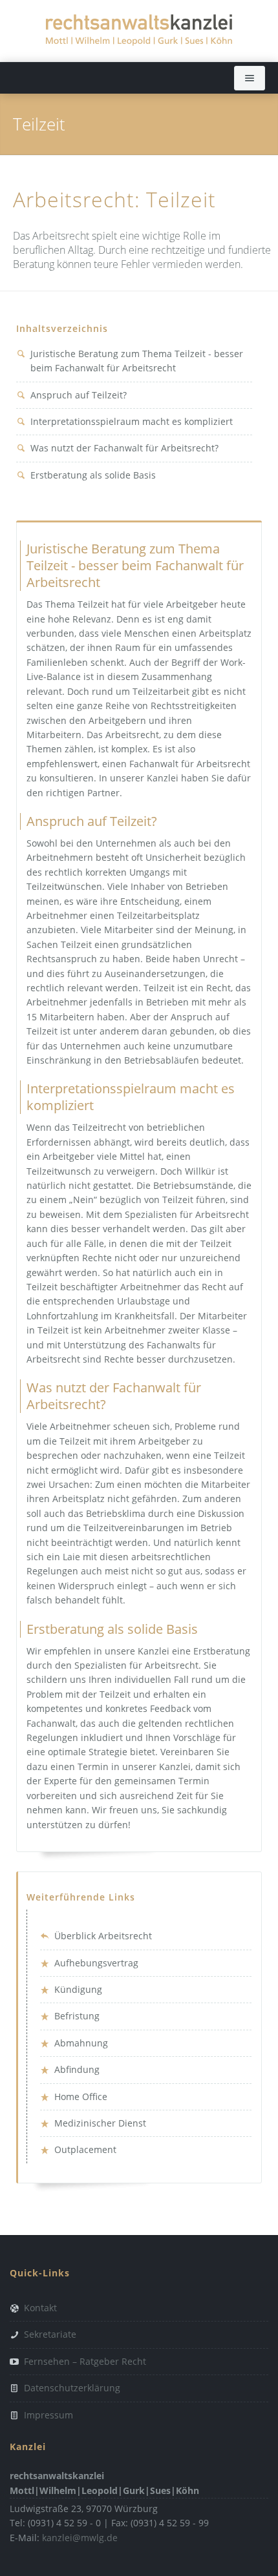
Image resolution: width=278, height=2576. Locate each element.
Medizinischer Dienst (100, 2123)
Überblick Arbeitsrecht (103, 1936)
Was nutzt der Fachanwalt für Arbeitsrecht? (124, 448)
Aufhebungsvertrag (96, 1963)
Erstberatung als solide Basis (93, 475)
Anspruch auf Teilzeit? (79, 395)
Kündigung (78, 1989)
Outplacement (85, 2149)
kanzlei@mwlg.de (80, 2538)
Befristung (77, 2016)
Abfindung (77, 2069)
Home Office (81, 2097)
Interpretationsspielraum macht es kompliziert (132, 421)
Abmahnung (81, 2043)
